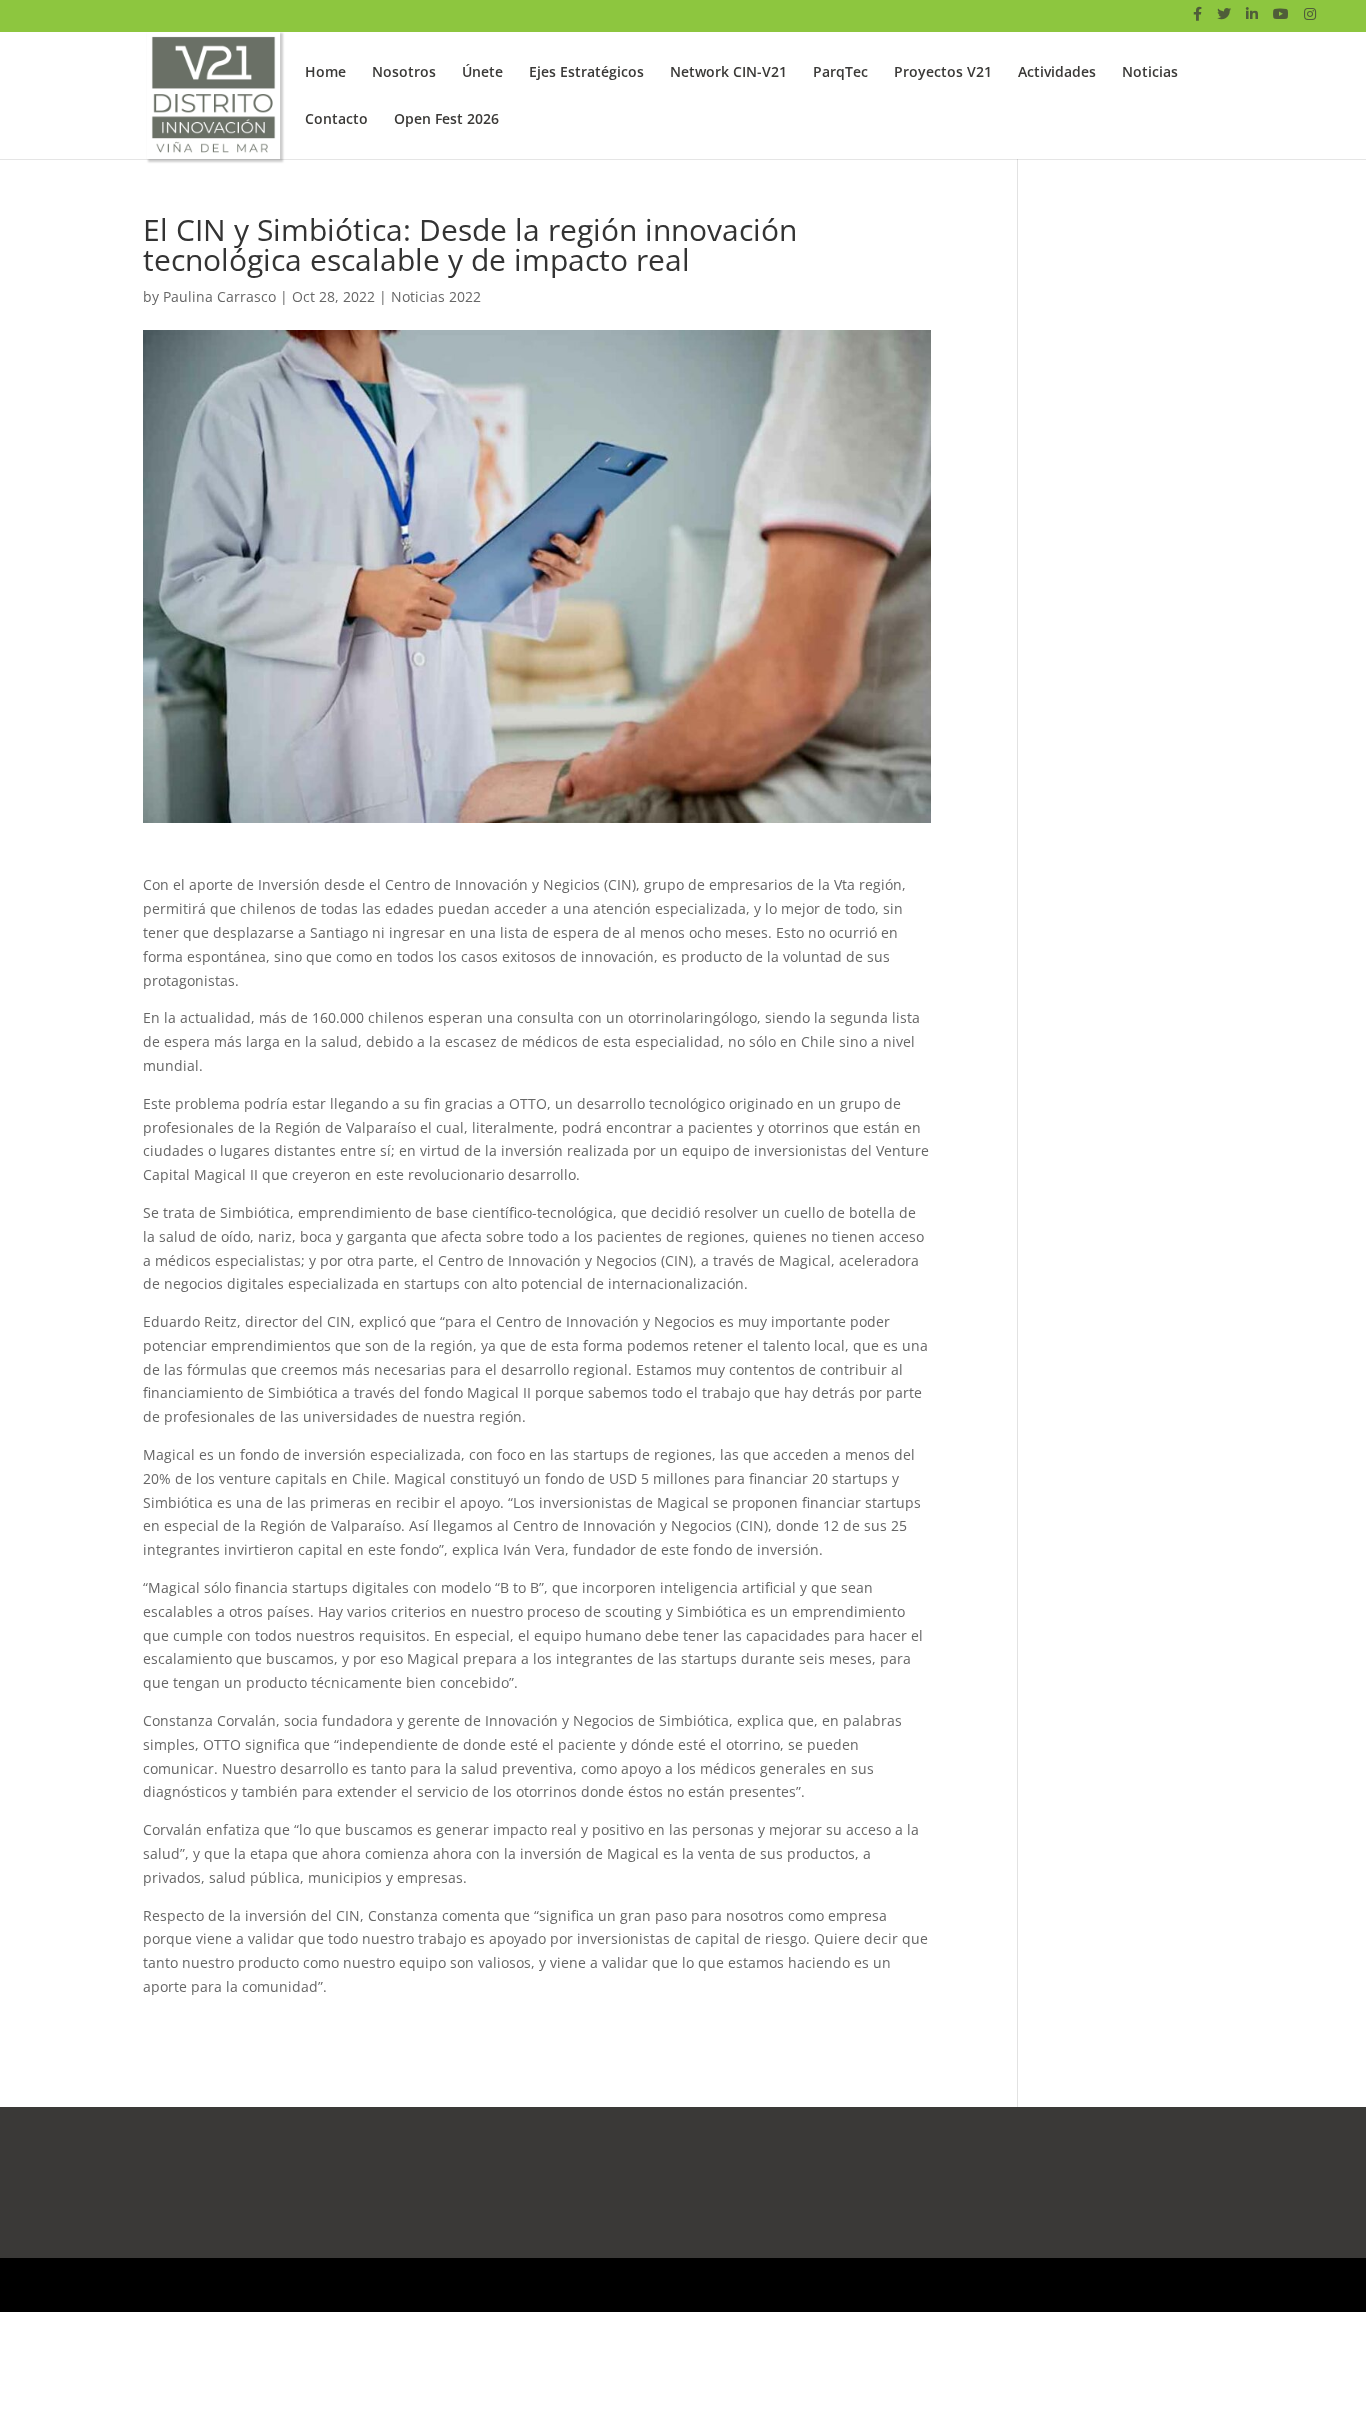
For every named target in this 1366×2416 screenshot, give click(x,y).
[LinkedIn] (1252, 19)
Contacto (336, 120)
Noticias (1150, 73)
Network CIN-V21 (728, 73)
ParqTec (840, 73)
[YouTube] (1281, 19)
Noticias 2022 (436, 296)
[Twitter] (1224, 19)
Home (325, 73)
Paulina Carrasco (219, 296)
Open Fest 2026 (446, 120)
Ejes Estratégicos (586, 73)
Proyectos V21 (943, 73)
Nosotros (404, 73)
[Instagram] (1310, 19)
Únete (482, 73)
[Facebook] (1197, 19)
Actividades (1057, 73)
